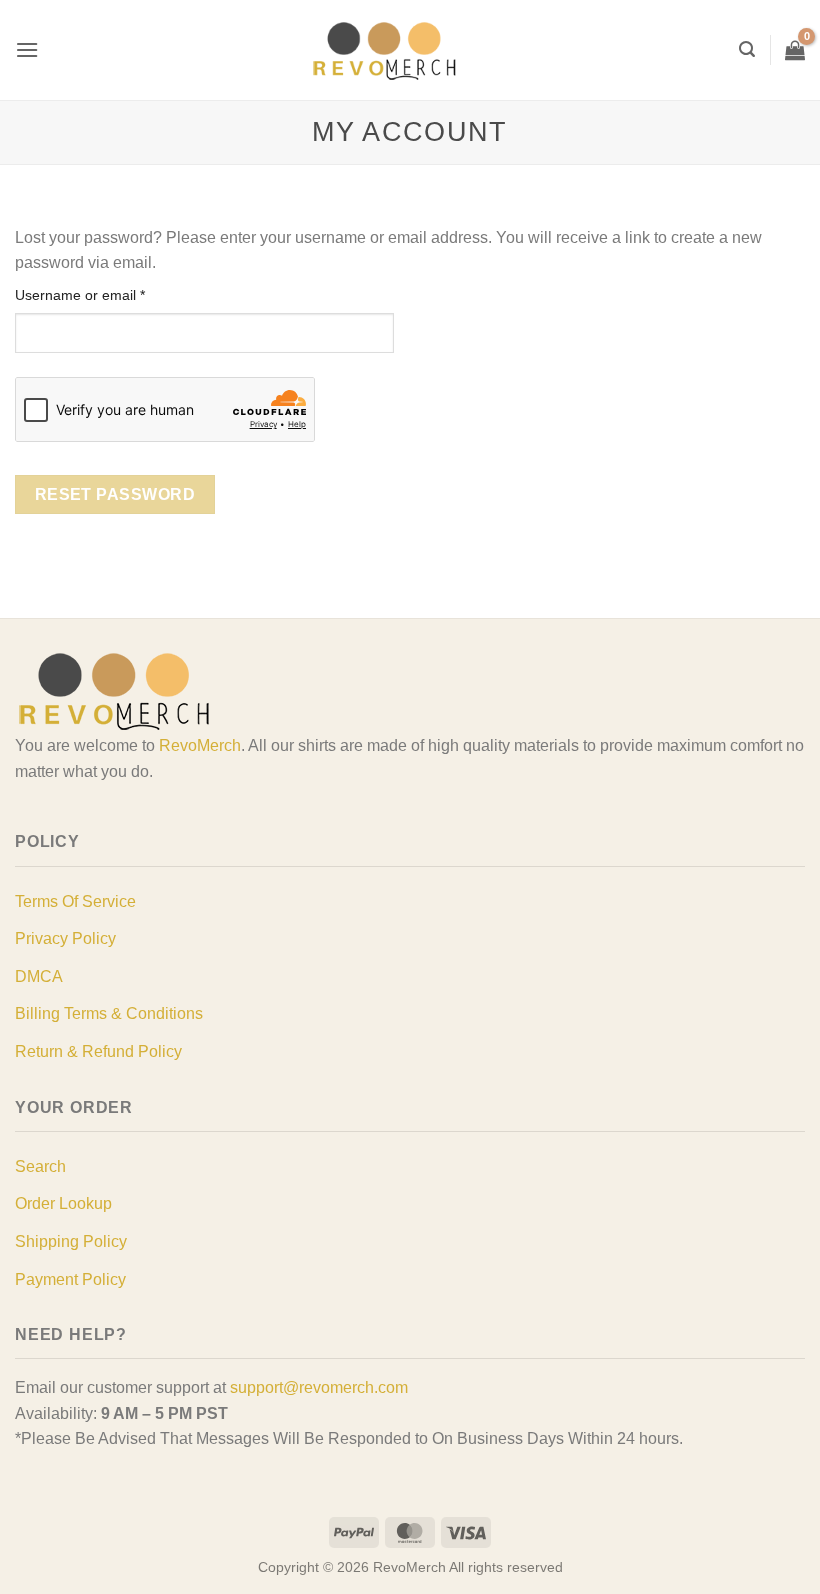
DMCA (39, 976)
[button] (27, 49)
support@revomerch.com (319, 1387)
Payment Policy (70, 1279)
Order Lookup (63, 1203)
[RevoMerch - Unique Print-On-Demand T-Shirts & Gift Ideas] (385, 50)
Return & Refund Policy (98, 1051)
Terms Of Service (75, 901)
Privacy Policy (65, 938)
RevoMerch (200, 745)
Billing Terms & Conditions (109, 1013)
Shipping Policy (71, 1241)
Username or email (108, 294)
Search (40, 1166)
